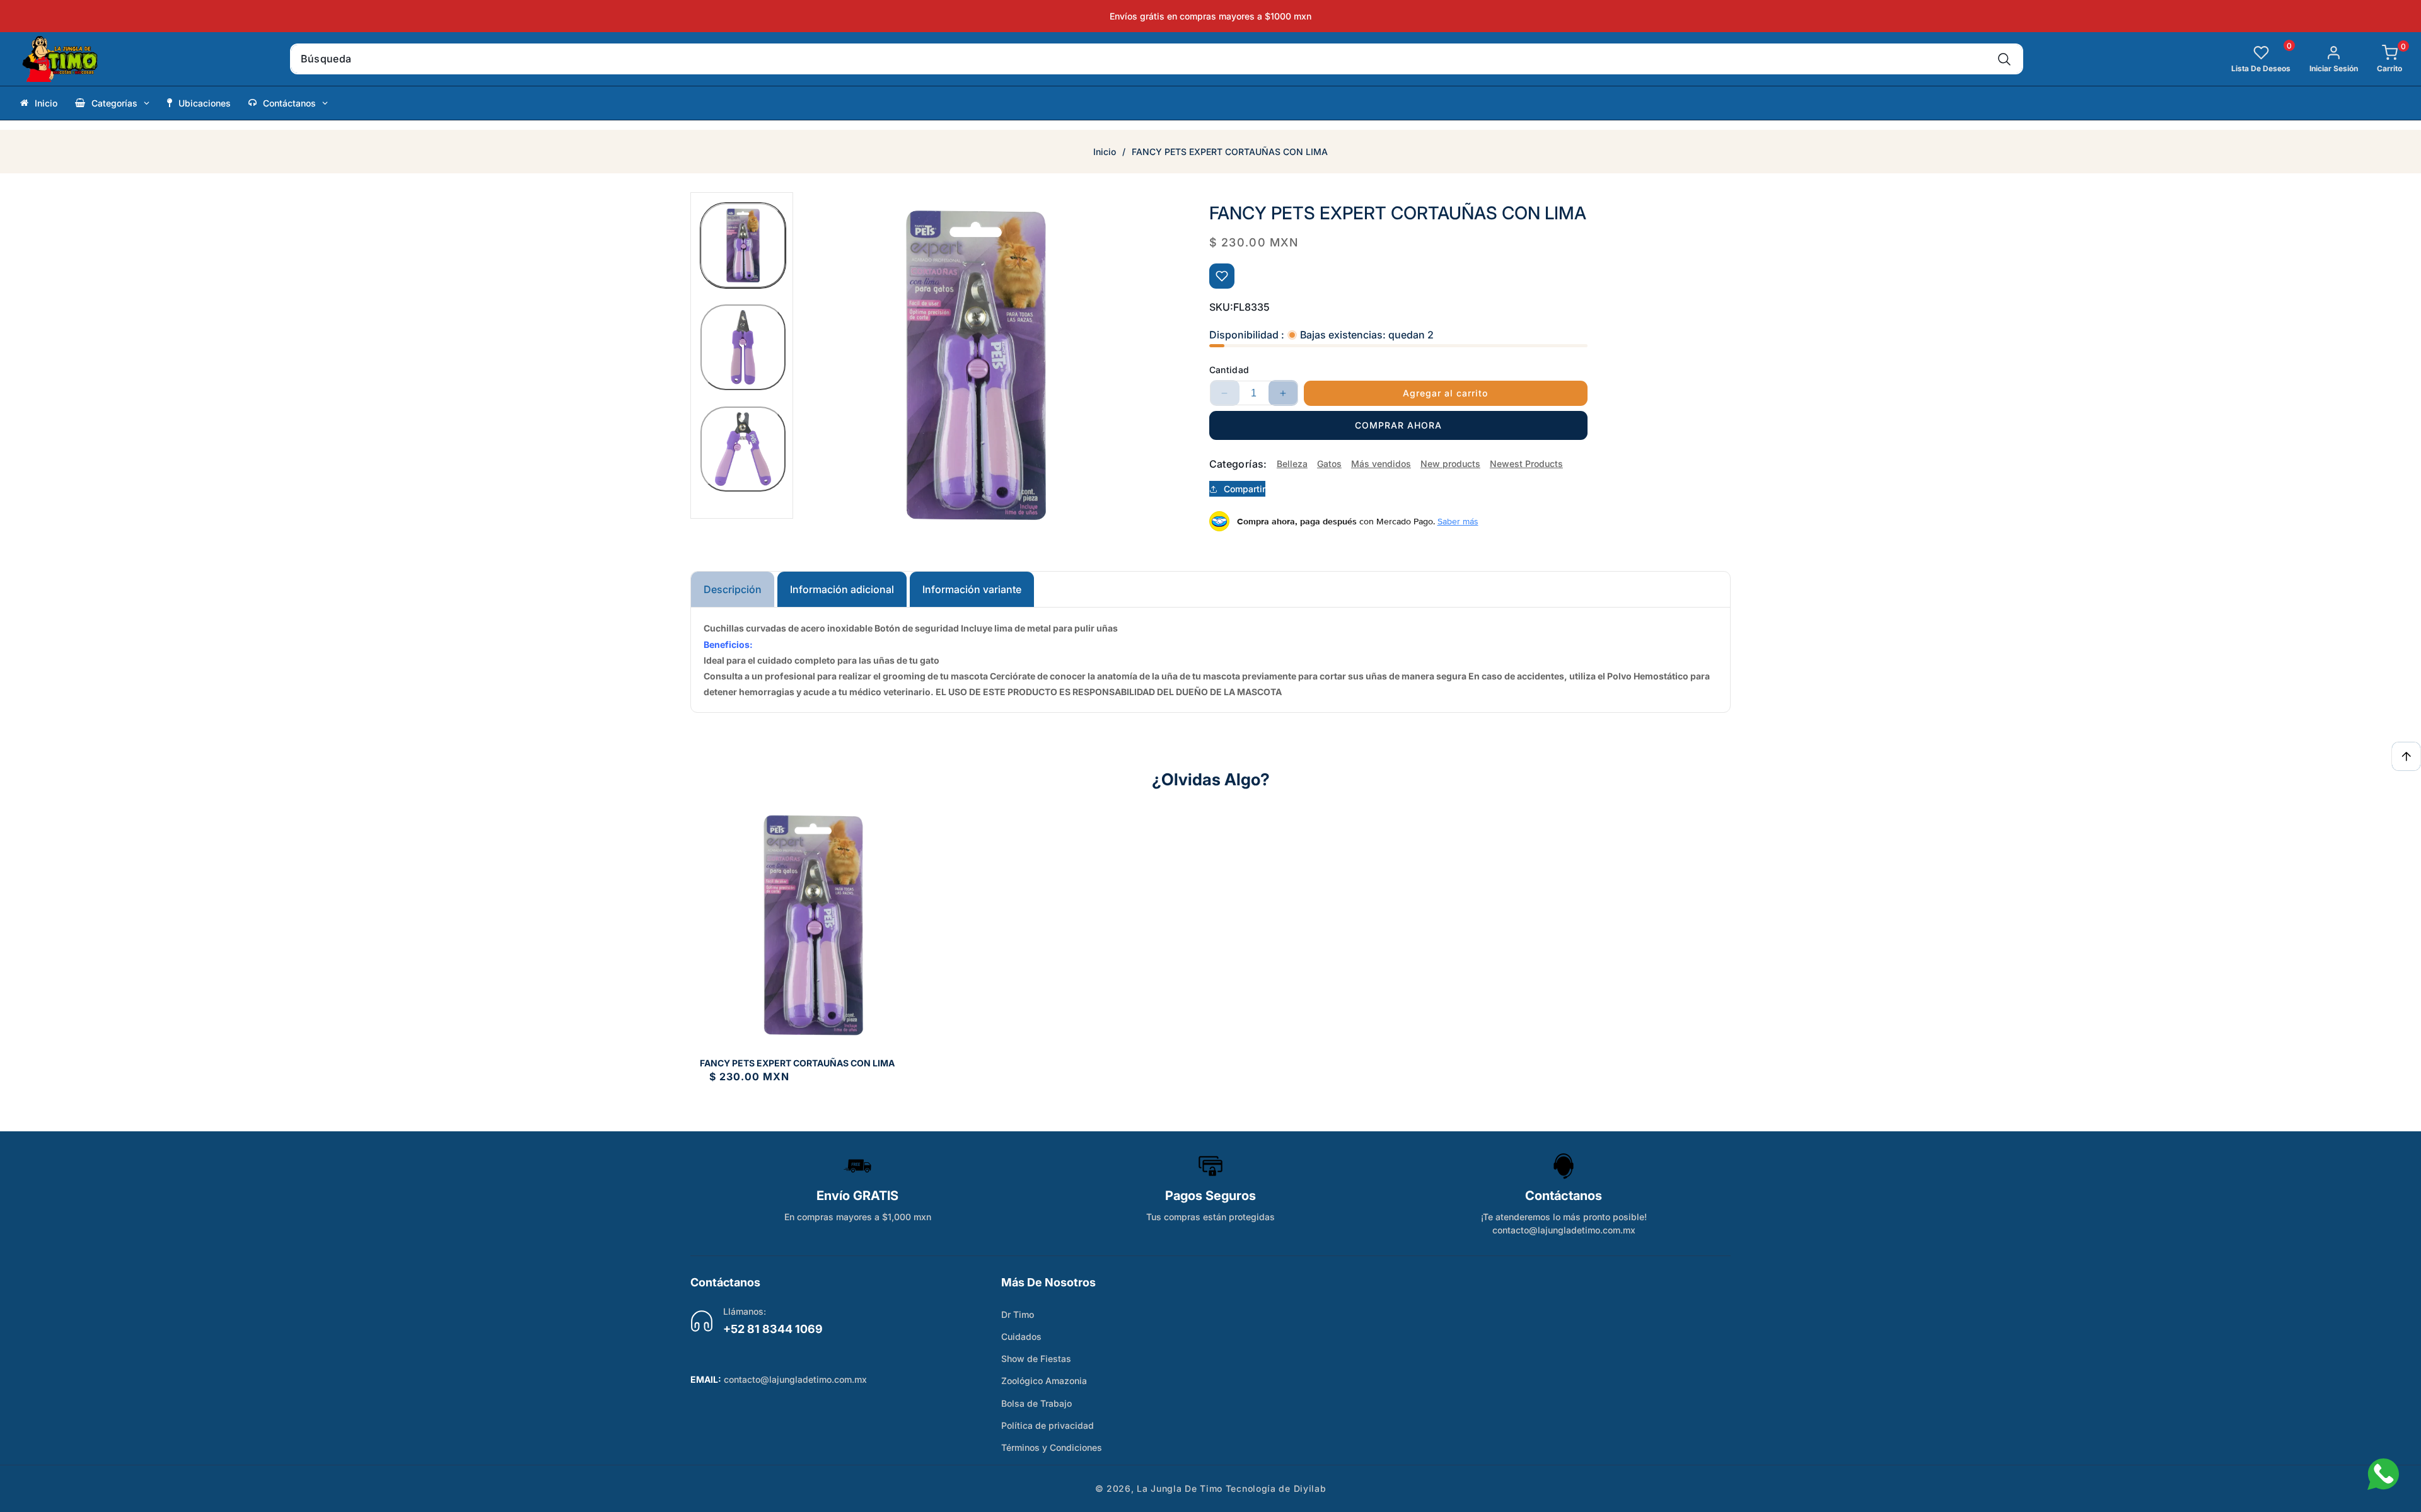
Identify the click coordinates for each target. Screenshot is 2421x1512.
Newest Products (1526, 464)
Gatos (1329, 464)
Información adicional (842, 589)
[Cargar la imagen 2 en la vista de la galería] (743, 347)
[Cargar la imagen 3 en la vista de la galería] (743, 449)
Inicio (1105, 152)
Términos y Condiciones (1052, 1447)
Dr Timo (1018, 1314)
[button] (2380, 59)
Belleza (1292, 464)
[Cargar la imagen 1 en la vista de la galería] (743, 245)
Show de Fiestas (1036, 1359)
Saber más (1458, 521)
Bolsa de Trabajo (1036, 1403)
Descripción (733, 589)
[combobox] (1156, 59)
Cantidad (1229, 370)
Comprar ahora (1398, 425)
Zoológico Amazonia (1044, 1381)
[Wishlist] (1222, 276)
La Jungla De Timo (1180, 1488)
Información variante (972, 589)
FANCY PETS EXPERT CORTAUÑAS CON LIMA (797, 1063)
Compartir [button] (1245, 489)
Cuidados (1021, 1336)
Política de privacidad (1048, 1425)
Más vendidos (1381, 464)
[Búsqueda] (2005, 59)
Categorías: (1238, 464)
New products (1450, 464)
